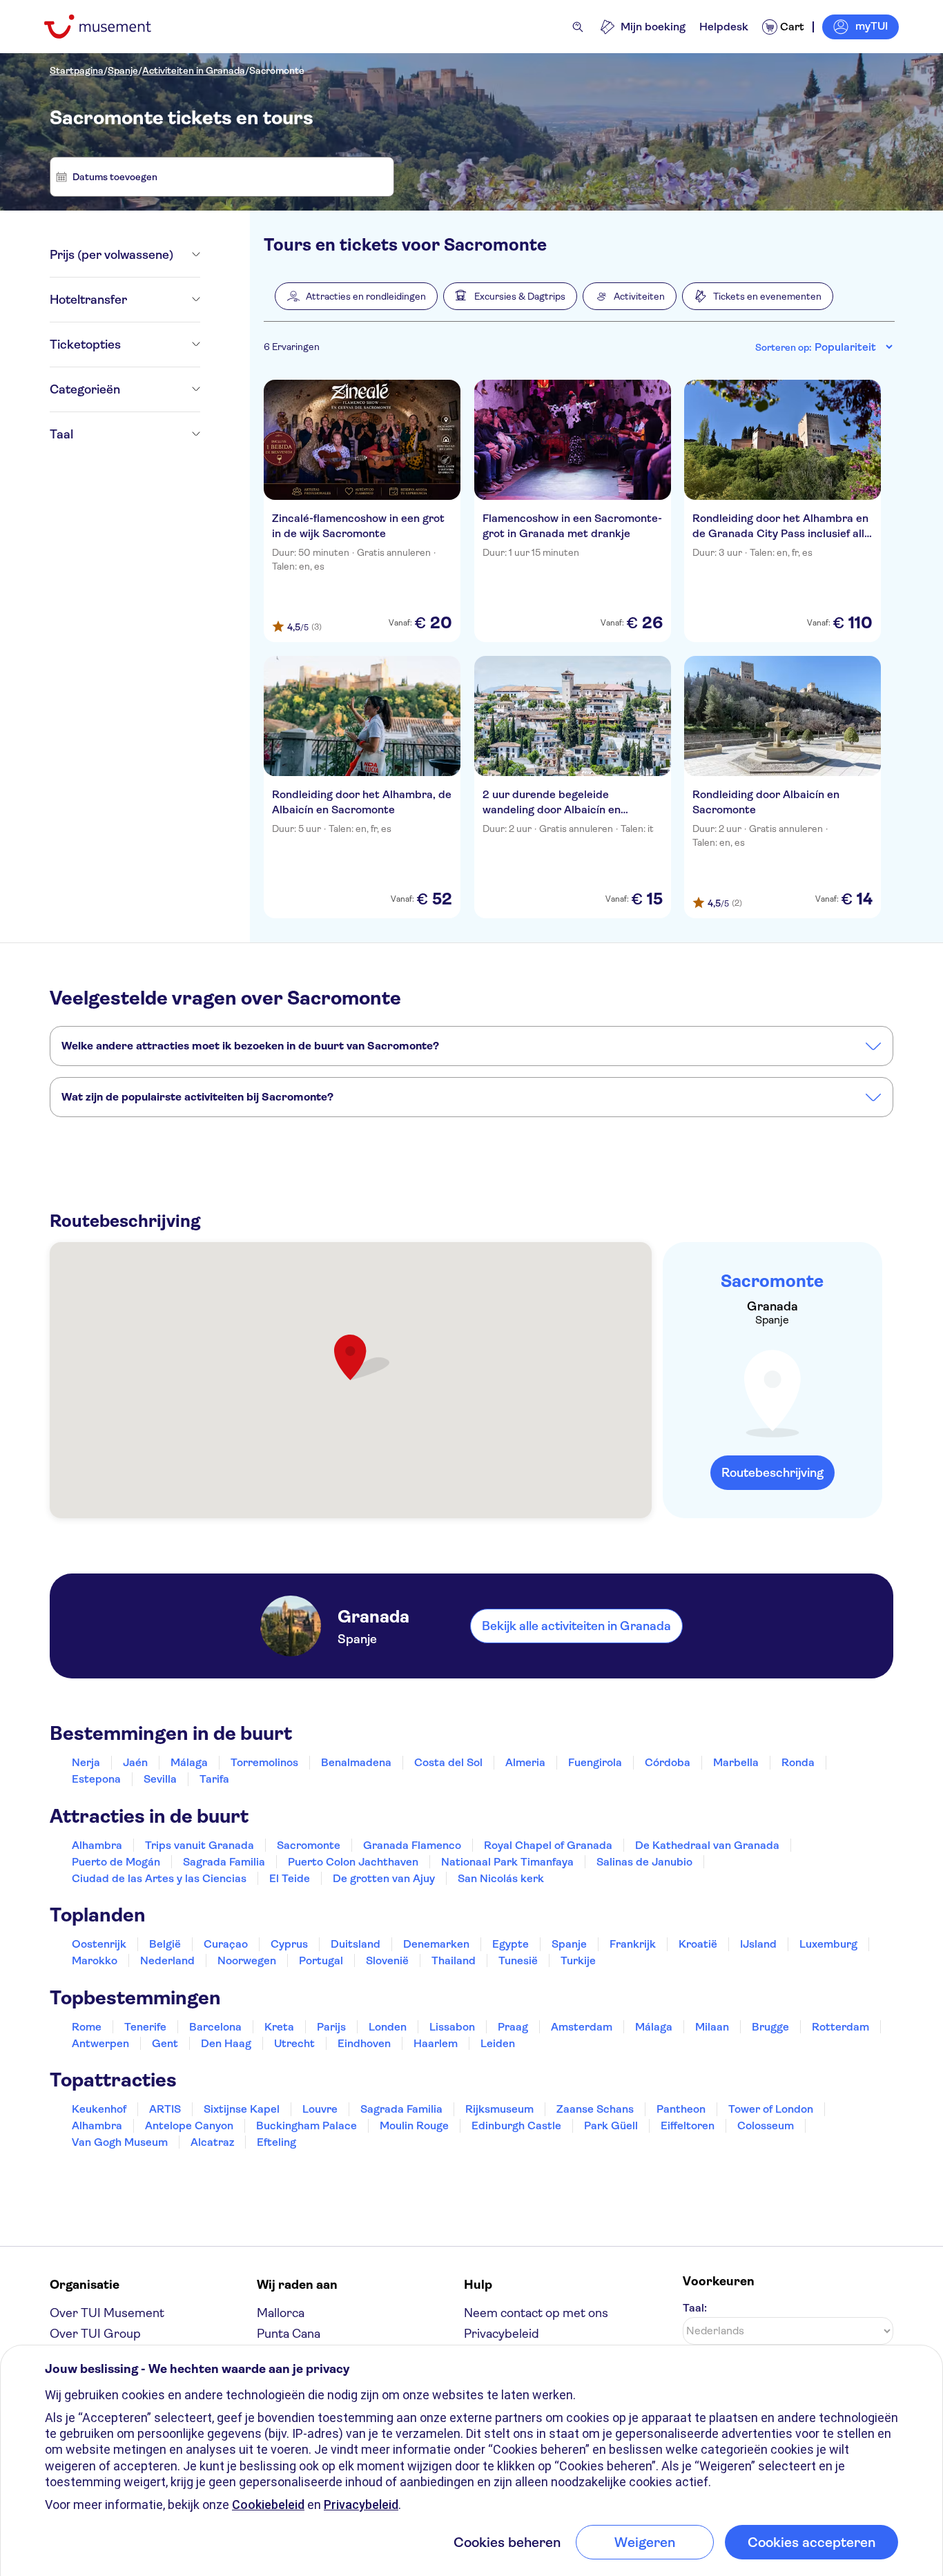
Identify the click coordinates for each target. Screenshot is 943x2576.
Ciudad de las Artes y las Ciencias (159, 1878)
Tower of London (771, 2109)
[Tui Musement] (108, 27)
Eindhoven (364, 2043)
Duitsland (356, 1944)
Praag (513, 2027)
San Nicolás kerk (501, 1878)
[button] (356, 296)
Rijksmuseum (499, 2109)
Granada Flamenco (412, 1845)
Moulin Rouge (414, 2125)
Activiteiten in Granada (194, 70)
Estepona (96, 1779)
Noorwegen (247, 1960)
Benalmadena (356, 1762)
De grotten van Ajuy (384, 1878)
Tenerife (145, 2027)
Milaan (712, 2027)
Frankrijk (633, 1944)
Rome (87, 2027)
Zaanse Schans (595, 2109)
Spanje (123, 70)
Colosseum (766, 2125)
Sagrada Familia (224, 1862)
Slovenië (387, 1960)
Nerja (86, 1762)
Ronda (798, 1762)
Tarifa (214, 1779)
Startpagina (77, 70)
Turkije (578, 1960)
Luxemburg (828, 1944)
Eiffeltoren (688, 2125)
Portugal (321, 1960)
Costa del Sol (448, 1762)
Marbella (736, 1762)
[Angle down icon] (187, 255)
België (165, 1944)
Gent (165, 2043)
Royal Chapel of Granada (548, 1845)
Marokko (95, 1960)
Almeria (525, 1762)
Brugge (770, 2027)
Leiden (498, 2043)
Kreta (279, 2027)
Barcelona (215, 2027)
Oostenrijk (99, 1944)
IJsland (758, 1944)
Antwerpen (100, 2043)
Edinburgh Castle (516, 2125)
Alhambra (97, 1845)
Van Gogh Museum (120, 2142)
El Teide (290, 1878)
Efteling (276, 2142)
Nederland (167, 1960)
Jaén (135, 1762)
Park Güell (611, 2125)
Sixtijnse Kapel (242, 2109)
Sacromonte (277, 70)
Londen (388, 2027)
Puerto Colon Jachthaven (353, 1862)
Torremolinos (264, 1762)
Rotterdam (840, 2027)
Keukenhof (99, 2109)
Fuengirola (595, 1762)
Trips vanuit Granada (200, 1845)
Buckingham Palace (307, 2125)
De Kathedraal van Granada (707, 1845)
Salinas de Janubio (644, 1862)
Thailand (454, 1960)
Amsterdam (582, 2027)
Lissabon (452, 2027)
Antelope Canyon (189, 2125)
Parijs (331, 2027)
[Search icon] (578, 27)
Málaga (189, 1762)
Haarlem (436, 2043)
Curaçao (226, 1944)
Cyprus (289, 1944)
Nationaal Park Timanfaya (507, 1862)
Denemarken (436, 1944)
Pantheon (681, 2109)
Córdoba (668, 1762)
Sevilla (160, 1779)
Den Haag (226, 2043)
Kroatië (698, 1944)
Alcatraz (212, 2142)
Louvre (320, 2109)
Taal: (695, 2308)
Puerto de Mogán (116, 1862)
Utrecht (294, 2043)
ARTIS (165, 2109)
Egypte (511, 1944)
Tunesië (518, 1960)
